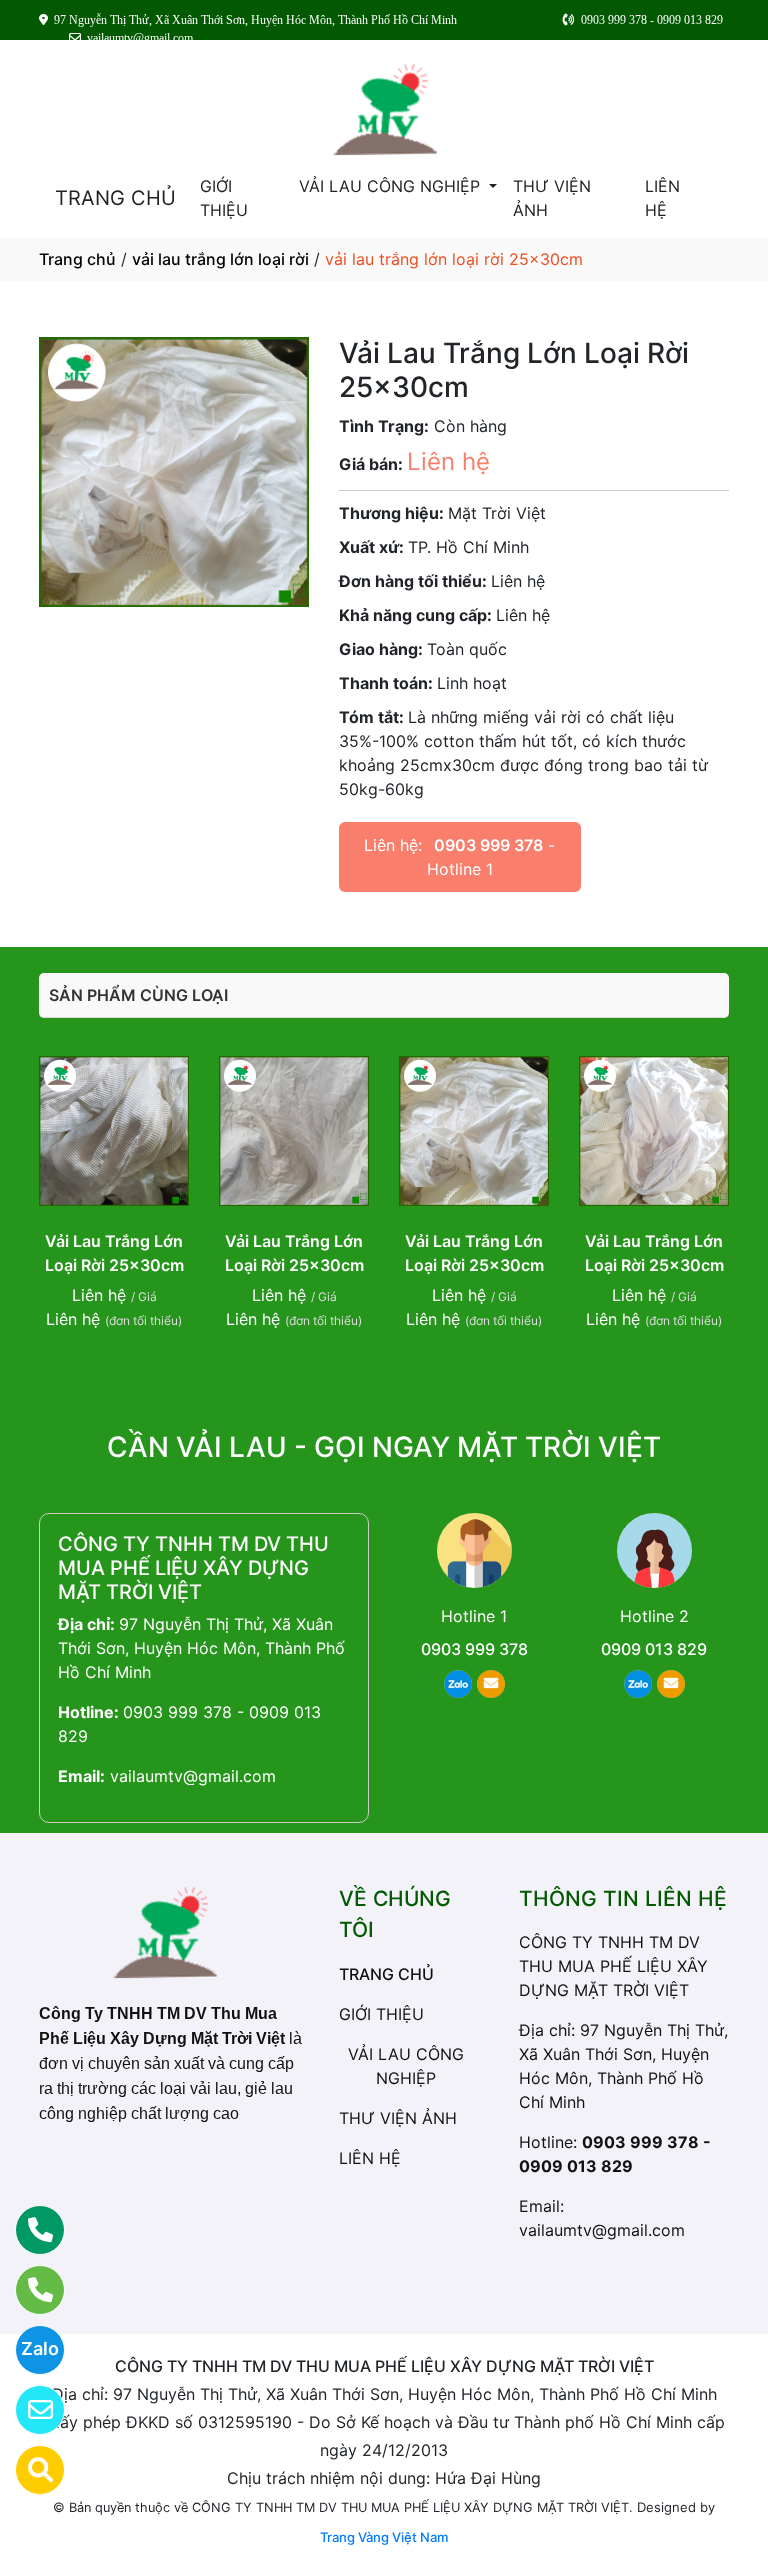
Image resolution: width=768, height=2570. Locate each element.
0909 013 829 (654, 1649)
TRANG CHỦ (115, 198)
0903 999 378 (488, 845)
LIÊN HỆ (662, 198)
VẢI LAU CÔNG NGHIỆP (392, 186)
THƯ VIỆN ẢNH (552, 198)
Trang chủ (77, 259)
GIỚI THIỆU (224, 198)
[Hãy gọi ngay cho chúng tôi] (27, 2290)
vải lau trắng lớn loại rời (220, 259)
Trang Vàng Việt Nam (384, 2537)
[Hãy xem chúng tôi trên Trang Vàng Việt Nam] (27, 2470)
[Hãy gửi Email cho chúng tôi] (27, 2410)
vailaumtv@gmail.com (193, 1776)
